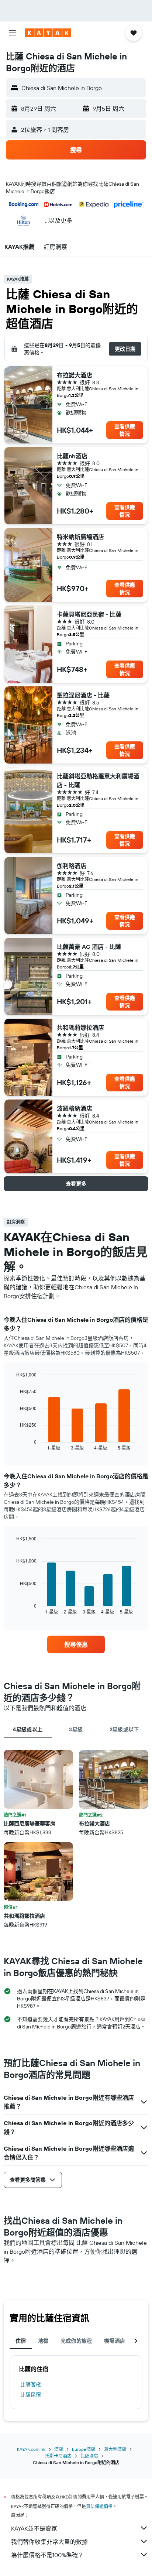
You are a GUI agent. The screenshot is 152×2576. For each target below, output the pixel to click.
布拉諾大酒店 (75, 375)
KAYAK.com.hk (31, 2449)
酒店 (59, 2449)
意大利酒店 (115, 2449)
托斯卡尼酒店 (58, 2456)
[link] (76, 1644)
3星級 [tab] (76, 1729)
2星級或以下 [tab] (124, 1729)
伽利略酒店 (72, 866)
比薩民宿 (31, 2395)
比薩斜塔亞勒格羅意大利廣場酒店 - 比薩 (98, 781)
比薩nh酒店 (72, 456)
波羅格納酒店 (75, 1108)
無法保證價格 (99, 2506)
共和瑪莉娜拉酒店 (80, 1028)
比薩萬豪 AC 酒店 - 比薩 (89, 947)
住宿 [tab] (21, 2341)
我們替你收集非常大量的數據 (49, 2542)
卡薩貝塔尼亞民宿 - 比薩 (89, 614)
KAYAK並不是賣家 (34, 2528)
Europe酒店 (84, 2449)
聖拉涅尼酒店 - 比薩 (83, 695)
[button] (13, 33)
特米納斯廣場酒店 (80, 537)
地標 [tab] (43, 2341)
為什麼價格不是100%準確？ (47, 2555)
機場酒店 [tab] (115, 2341)
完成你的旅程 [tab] (76, 2341)
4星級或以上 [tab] (28, 1729)
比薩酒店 (89, 2456)
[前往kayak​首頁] (48, 33)
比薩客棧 (31, 2384)
